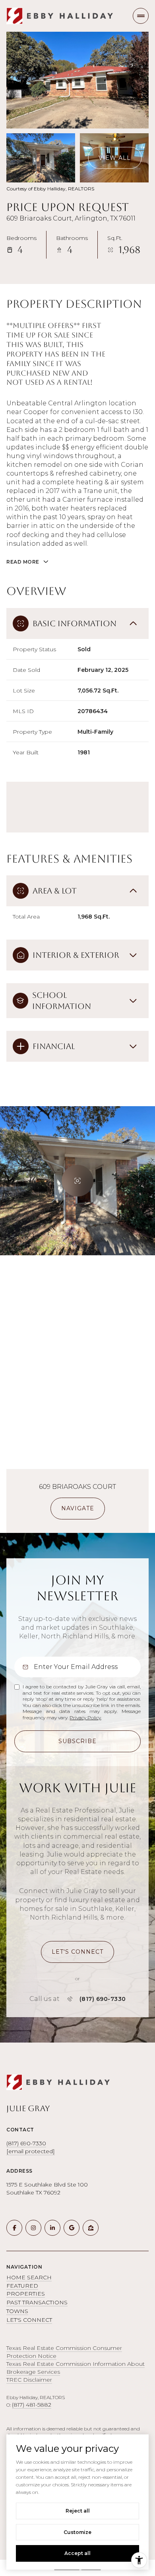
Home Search (29, 2277)
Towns (17, 2311)
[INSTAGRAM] (33, 2228)
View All (115, 158)
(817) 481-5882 (32, 2405)
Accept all (77, 2553)
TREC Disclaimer (29, 2380)
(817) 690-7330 (103, 1999)
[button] (77, 1952)
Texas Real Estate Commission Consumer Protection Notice (64, 2352)
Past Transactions (37, 2302)
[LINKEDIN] (52, 2228)
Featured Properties (26, 2290)
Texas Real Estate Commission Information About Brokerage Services (76, 2368)
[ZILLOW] (91, 2228)
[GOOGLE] (72, 2228)
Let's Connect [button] (29, 2320)
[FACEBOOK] (14, 2228)
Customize (77, 2532)
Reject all (78, 2511)
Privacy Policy (85, 1718)
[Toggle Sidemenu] (141, 16)
